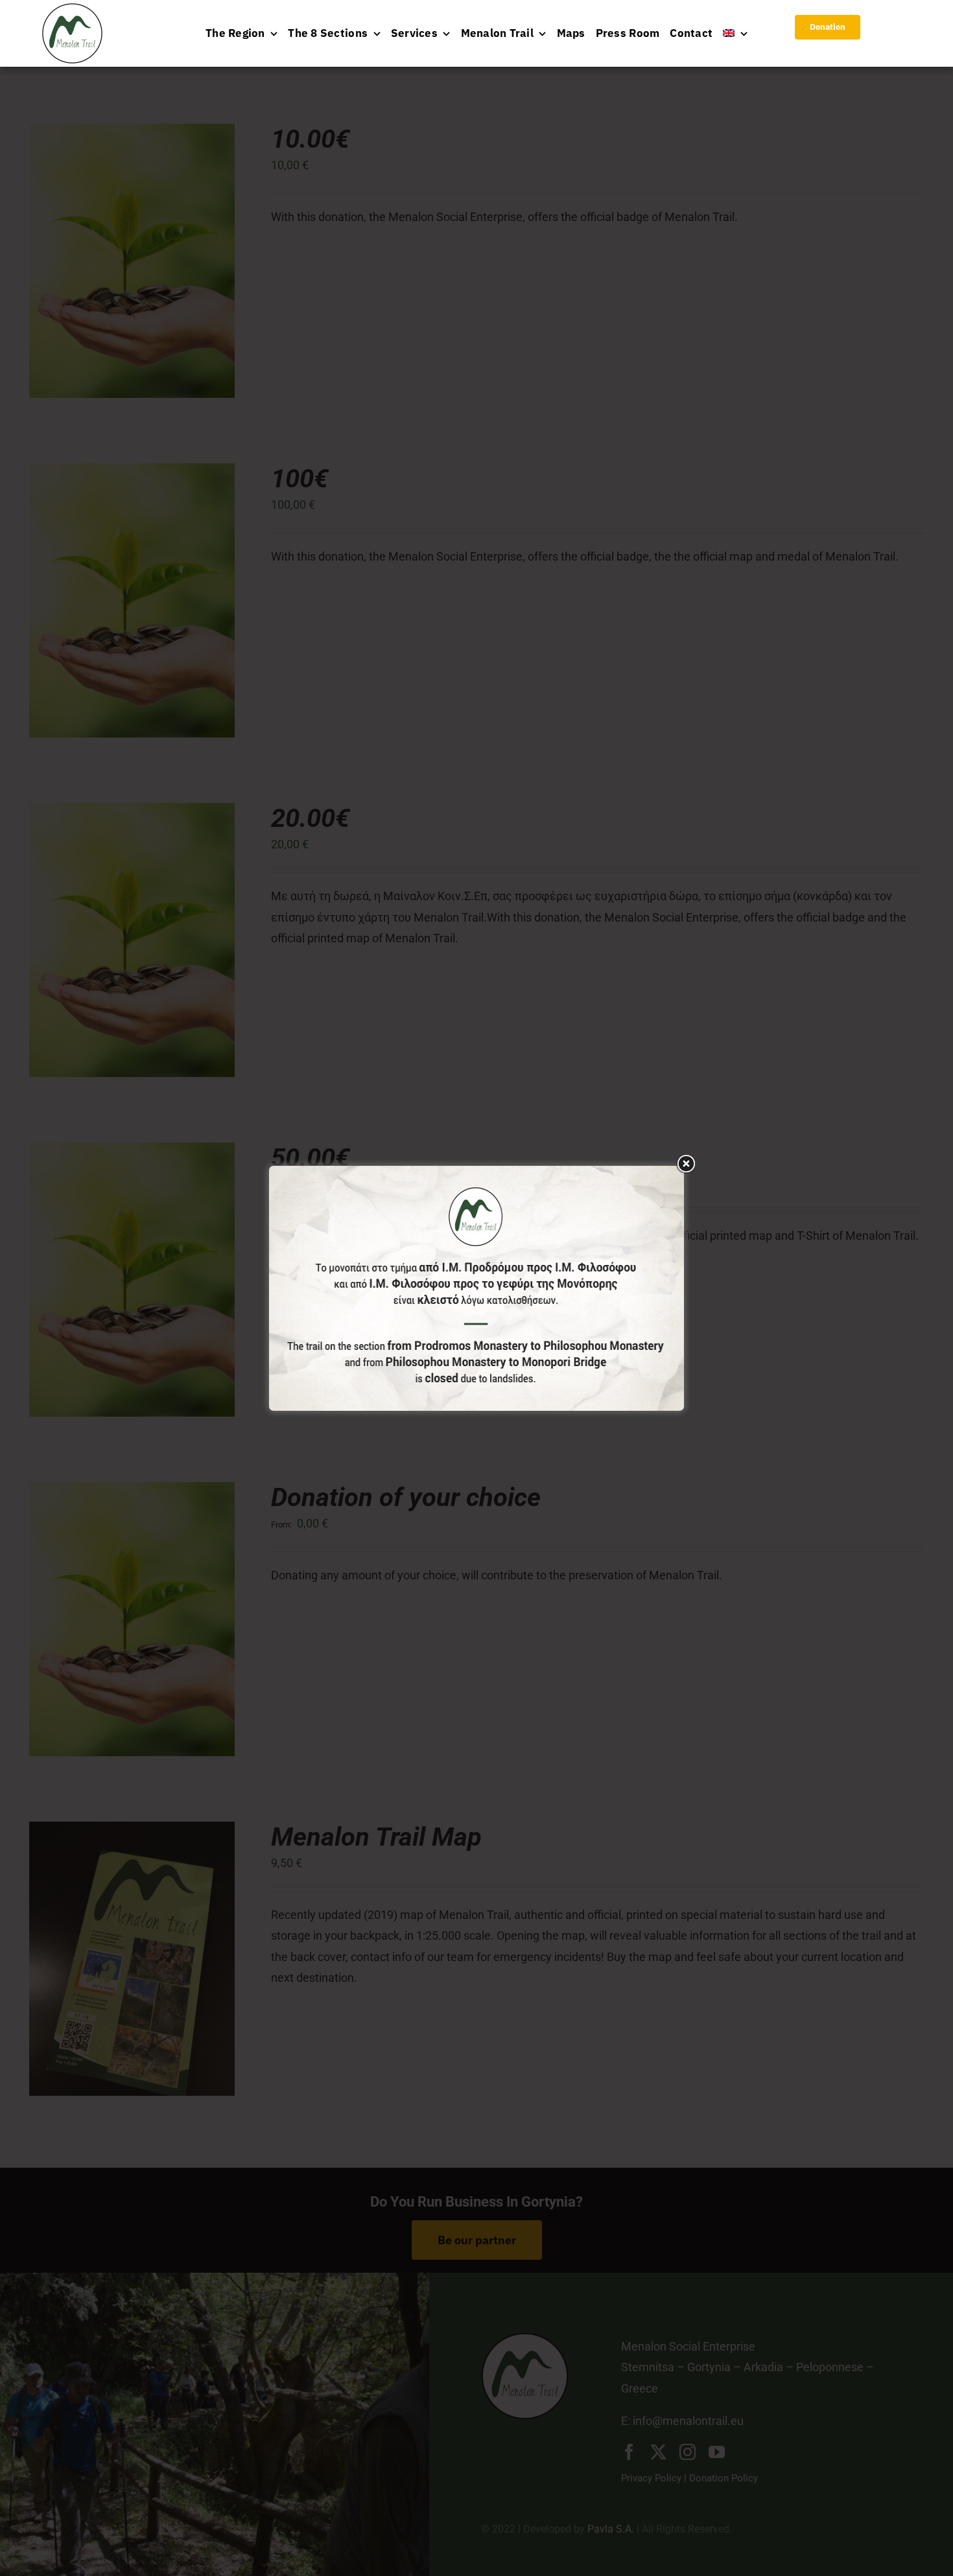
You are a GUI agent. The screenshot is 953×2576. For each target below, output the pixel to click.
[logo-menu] (72, 9)
